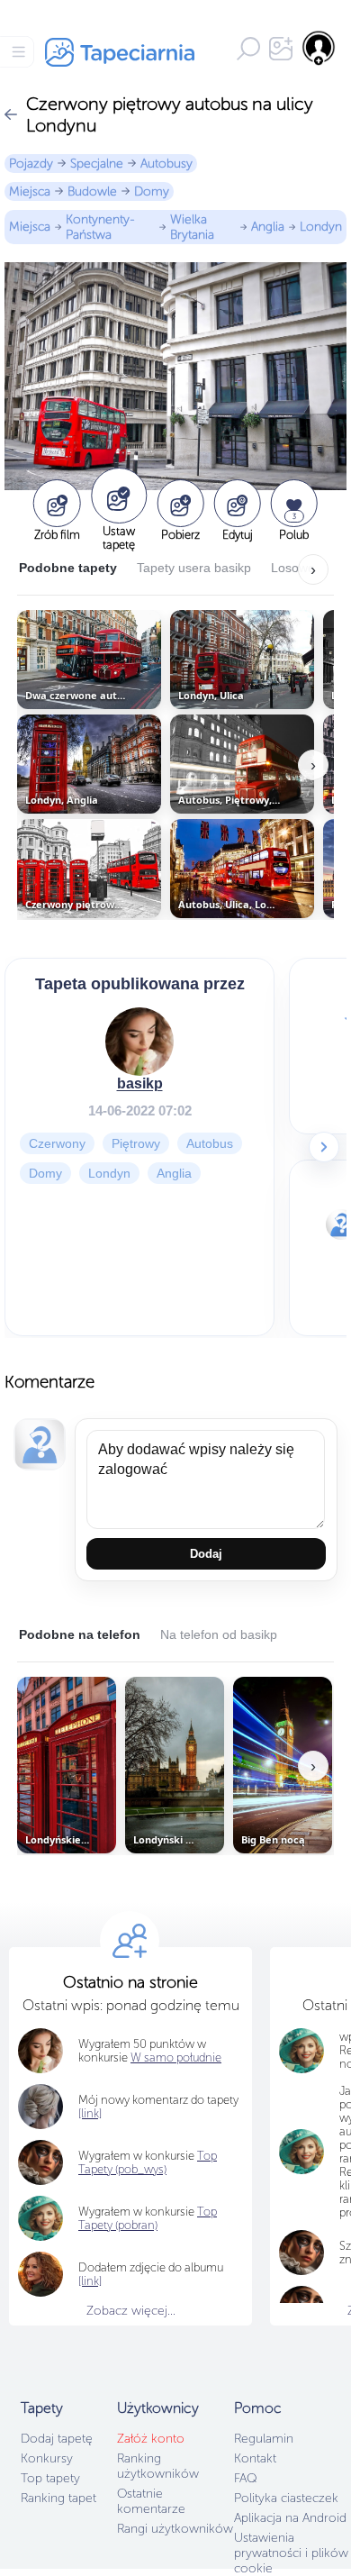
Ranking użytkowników (158, 2466)
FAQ (245, 2478)
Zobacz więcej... (131, 2311)
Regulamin (264, 2439)
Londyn (321, 227)
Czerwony (57, 1143)
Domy (152, 191)
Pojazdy (31, 164)
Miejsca (30, 191)
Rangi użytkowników (175, 2529)
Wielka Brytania (192, 227)
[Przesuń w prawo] (324, 1147)
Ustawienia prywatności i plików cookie (291, 2553)
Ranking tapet (58, 2498)
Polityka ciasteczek (286, 2498)
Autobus (210, 1143)
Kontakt (255, 2458)
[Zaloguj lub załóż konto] (319, 48)
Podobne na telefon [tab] (80, 1634)
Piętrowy (136, 1143)
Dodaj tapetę (57, 2439)
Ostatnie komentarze (151, 2501)
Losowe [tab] (293, 568)
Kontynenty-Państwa (100, 227)
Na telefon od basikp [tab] (219, 1634)
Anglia (268, 227)
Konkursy (47, 2458)
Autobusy (166, 164)
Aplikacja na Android (290, 2518)
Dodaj (206, 1554)
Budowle (92, 191)
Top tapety (50, 2478)
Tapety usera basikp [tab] (194, 568)
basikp (140, 1083)
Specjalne (97, 164)
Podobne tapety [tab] (68, 568)
